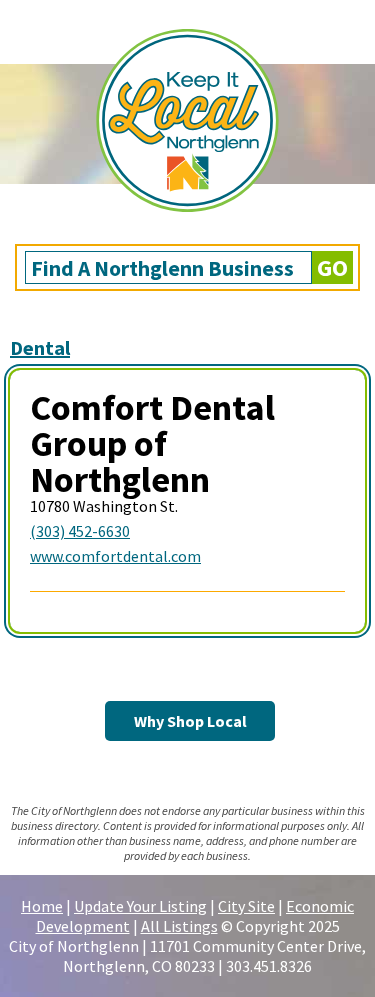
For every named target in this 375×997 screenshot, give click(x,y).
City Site (246, 906)
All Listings (179, 926)
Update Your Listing (140, 906)
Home (42, 906)
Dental (40, 347)
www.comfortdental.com (115, 556)
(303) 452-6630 (80, 531)
